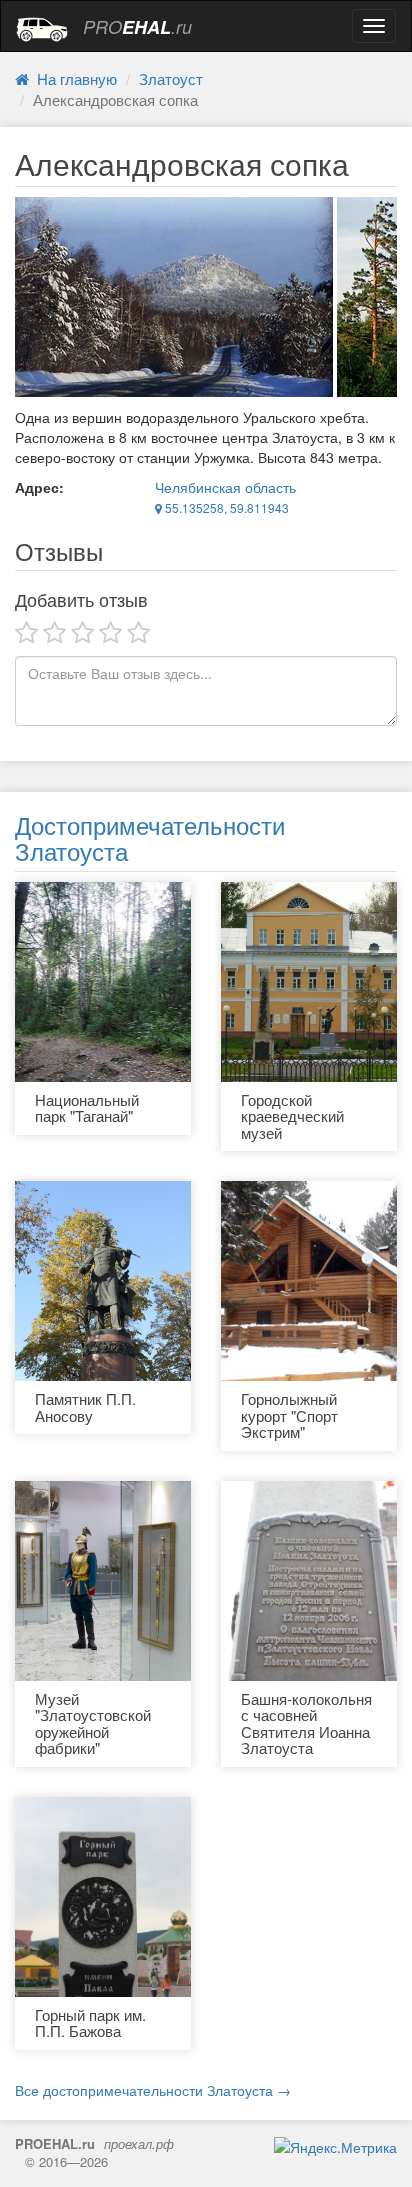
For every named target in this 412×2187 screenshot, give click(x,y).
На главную (73, 78)
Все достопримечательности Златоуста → (153, 2090)
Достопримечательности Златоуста (150, 837)
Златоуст (171, 78)
